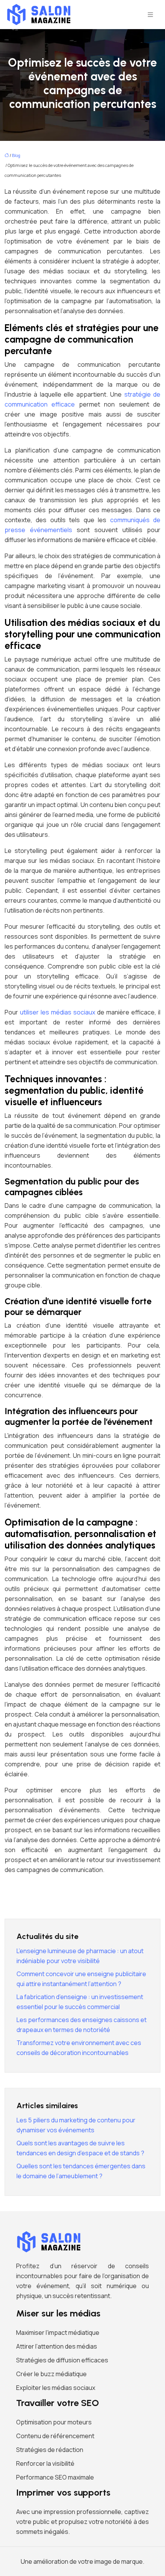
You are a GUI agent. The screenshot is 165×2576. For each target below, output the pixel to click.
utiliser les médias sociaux (58, 1012)
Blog (16, 155)
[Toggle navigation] (150, 15)
